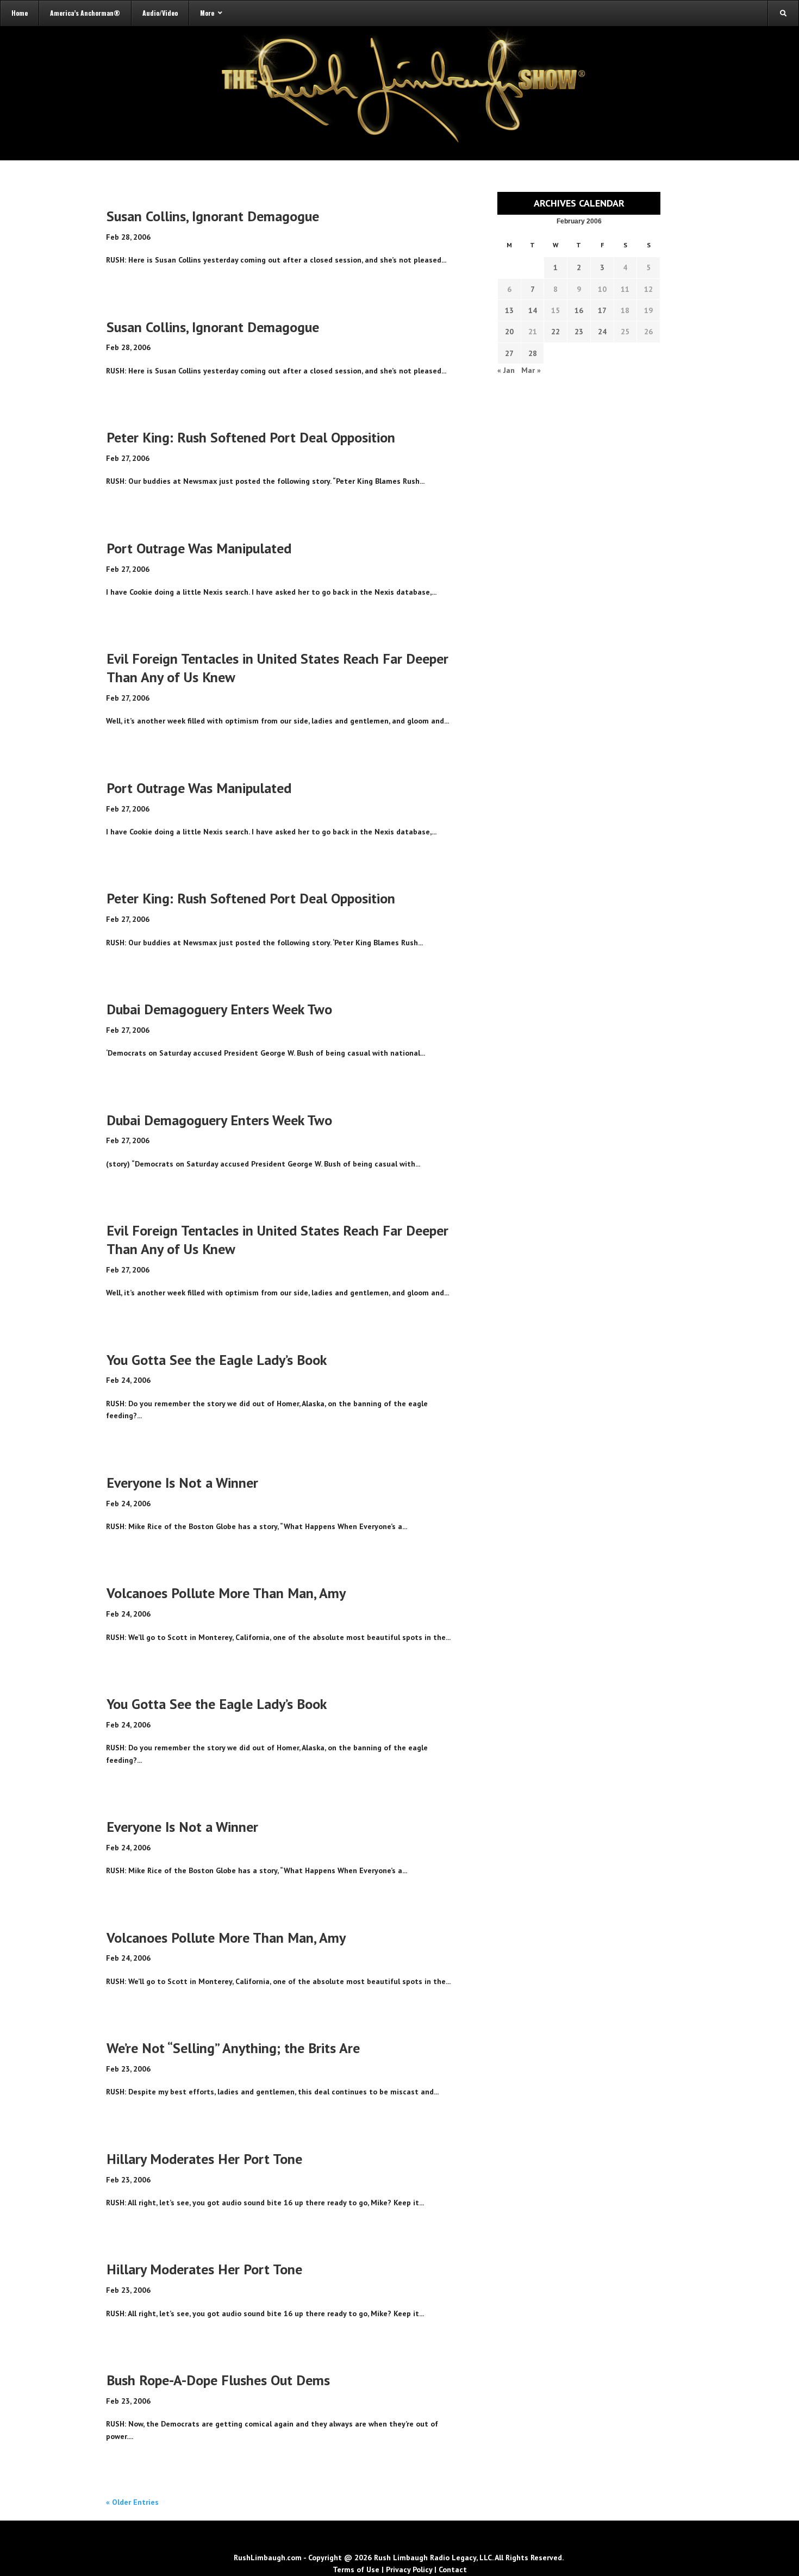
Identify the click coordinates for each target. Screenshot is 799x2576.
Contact (453, 2569)
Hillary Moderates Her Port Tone (204, 2159)
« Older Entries (132, 2502)
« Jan (506, 370)
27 (509, 353)
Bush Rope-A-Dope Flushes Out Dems (218, 2380)
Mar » (531, 370)
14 (533, 310)
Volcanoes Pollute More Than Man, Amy (226, 1593)
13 (509, 310)
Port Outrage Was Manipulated (199, 548)
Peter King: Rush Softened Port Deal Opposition (251, 437)
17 (602, 310)
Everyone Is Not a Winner (182, 1483)
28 (533, 353)
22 (555, 332)
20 (509, 332)
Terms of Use (356, 2569)
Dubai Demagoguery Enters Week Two (219, 1009)
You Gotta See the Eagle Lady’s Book (217, 1360)
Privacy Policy (409, 2569)
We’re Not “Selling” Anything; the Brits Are (233, 2048)
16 (579, 310)
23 (579, 332)
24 (602, 332)
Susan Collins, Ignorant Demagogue (213, 216)
